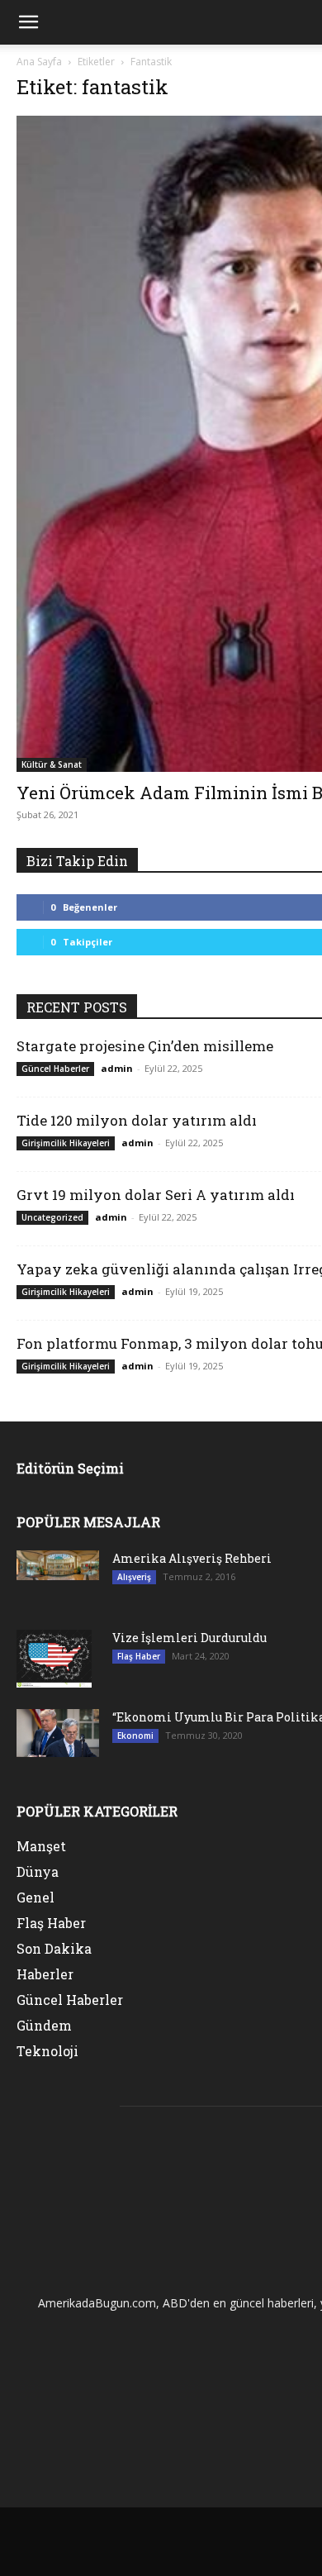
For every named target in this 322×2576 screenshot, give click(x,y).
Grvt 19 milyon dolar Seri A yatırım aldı (156, 1195)
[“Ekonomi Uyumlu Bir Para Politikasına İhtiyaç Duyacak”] (58, 1733)
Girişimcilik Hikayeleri (66, 1143)
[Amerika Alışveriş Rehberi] (58, 1565)
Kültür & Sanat (52, 764)
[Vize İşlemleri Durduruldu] (54, 1659)
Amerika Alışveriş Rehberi (192, 1558)
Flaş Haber (139, 1656)
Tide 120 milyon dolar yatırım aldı (137, 1120)
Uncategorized (52, 1217)
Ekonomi (135, 1736)
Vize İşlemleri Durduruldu (189, 1638)
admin (117, 1068)
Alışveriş (134, 1577)
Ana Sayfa (39, 62)
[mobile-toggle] (28, 22)
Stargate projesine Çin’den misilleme (145, 1046)
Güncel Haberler (55, 1069)
